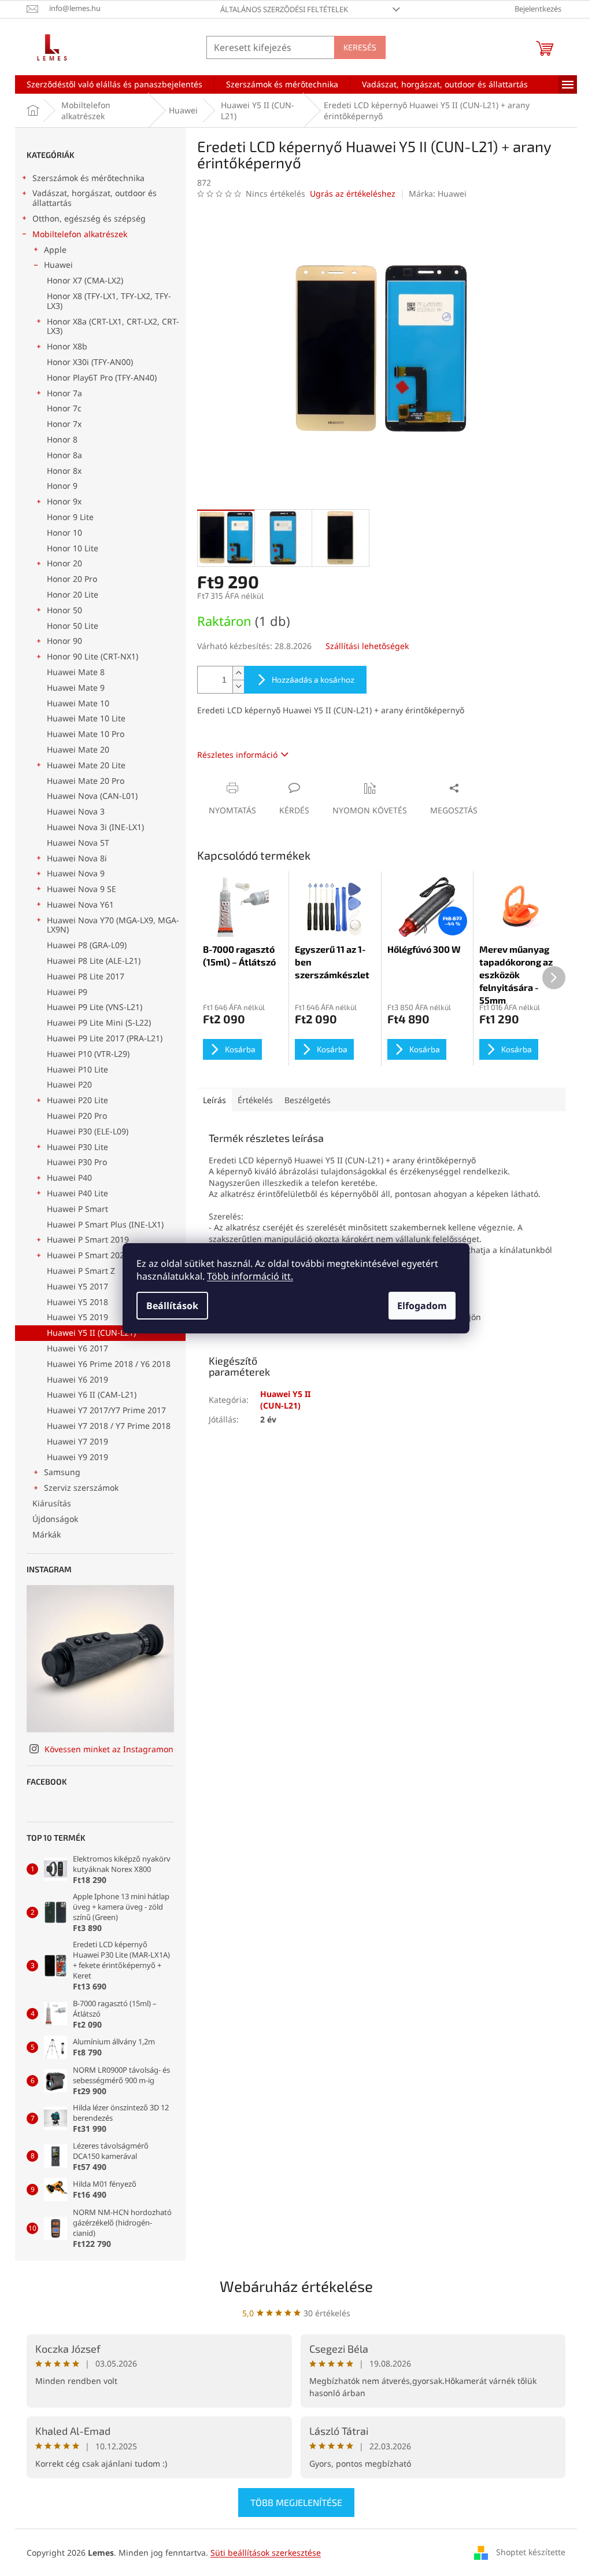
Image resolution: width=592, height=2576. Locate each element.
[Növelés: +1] (238, 673)
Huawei (58, 265)
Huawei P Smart (77, 1209)
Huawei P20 (69, 1084)
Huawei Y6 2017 (77, 1348)
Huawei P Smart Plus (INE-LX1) (105, 1224)
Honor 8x (64, 471)
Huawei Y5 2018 (77, 1302)
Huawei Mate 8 (76, 672)
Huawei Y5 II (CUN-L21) (91, 1333)
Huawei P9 (67, 992)
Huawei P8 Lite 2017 (86, 976)
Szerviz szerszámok (81, 1488)
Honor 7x (64, 424)
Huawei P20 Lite (77, 1100)
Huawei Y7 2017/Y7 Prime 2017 (106, 1410)
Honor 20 (64, 563)
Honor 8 (62, 439)
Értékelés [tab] (255, 1100)
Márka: (438, 194)
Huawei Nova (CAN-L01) (92, 796)
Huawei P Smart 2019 (88, 1239)
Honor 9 (62, 486)
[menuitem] (114, 84)
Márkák (47, 1534)
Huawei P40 (69, 1178)
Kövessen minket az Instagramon (109, 1749)
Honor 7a (64, 393)
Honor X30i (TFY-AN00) (90, 362)
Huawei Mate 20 (78, 749)
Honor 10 (64, 532)
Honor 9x (64, 501)
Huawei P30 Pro (77, 1162)
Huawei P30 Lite (77, 1147)
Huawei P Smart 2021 (88, 1255)
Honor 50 (64, 610)
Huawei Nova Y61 (80, 904)
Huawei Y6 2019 (77, 1379)
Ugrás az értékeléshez (353, 194)
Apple (55, 250)
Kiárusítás (52, 1503)
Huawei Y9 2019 (77, 1457)
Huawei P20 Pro (77, 1116)
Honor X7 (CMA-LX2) (85, 280)
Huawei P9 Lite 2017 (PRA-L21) (105, 1038)
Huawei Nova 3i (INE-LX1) (95, 827)
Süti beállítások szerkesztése (266, 2553)
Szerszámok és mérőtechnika (88, 178)
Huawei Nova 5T (78, 843)
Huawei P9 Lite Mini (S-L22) (99, 1022)
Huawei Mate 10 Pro (86, 734)
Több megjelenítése (296, 2502)
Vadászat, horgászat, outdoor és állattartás (95, 198)
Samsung (62, 1472)
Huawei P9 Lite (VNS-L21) (95, 1007)
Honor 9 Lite (70, 517)
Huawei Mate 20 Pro (86, 781)
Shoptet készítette (531, 2552)
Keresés (360, 47)
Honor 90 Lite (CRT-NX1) (92, 656)
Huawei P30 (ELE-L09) (88, 1131)
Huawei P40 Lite (77, 1193)
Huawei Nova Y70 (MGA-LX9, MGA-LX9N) (113, 925)
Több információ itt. (250, 1276)
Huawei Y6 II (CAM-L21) (92, 1394)
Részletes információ (237, 755)
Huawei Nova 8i (77, 858)
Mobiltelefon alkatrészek (80, 234)
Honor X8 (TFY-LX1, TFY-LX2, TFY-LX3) (109, 301)
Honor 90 (64, 641)
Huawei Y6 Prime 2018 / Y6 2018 (109, 1364)
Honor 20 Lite (73, 594)
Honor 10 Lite (73, 548)
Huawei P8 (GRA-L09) (87, 945)
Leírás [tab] (214, 1100)
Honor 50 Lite (73, 626)
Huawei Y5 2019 (77, 1317)
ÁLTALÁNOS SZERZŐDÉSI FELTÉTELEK (284, 9)
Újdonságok (55, 1519)
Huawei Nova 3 (76, 811)
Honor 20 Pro (72, 579)
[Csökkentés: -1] (238, 686)
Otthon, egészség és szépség (89, 218)
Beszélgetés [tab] (308, 1100)
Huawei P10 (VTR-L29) (88, 1054)
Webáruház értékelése (296, 2286)
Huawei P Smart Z (81, 1271)
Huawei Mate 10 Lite (86, 718)
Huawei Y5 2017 (77, 1286)
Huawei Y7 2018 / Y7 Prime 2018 (109, 1426)
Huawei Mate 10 (78, 703)
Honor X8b (67, 346)
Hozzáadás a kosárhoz (313, 679)
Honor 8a (64, 455)
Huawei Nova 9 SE (82, 889)
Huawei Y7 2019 (77, 1441)
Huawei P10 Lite (77, 1069)
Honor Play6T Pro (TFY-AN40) (102, 377)
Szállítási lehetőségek (367, 646)
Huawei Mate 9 (76, 688)
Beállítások (172, 1306)
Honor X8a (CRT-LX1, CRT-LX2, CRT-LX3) (113, 326)
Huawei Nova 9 (76, 873)
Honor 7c (64, 408)
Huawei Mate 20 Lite (86, 765)
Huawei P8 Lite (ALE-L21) (94, 961)
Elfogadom (422, 1306)
